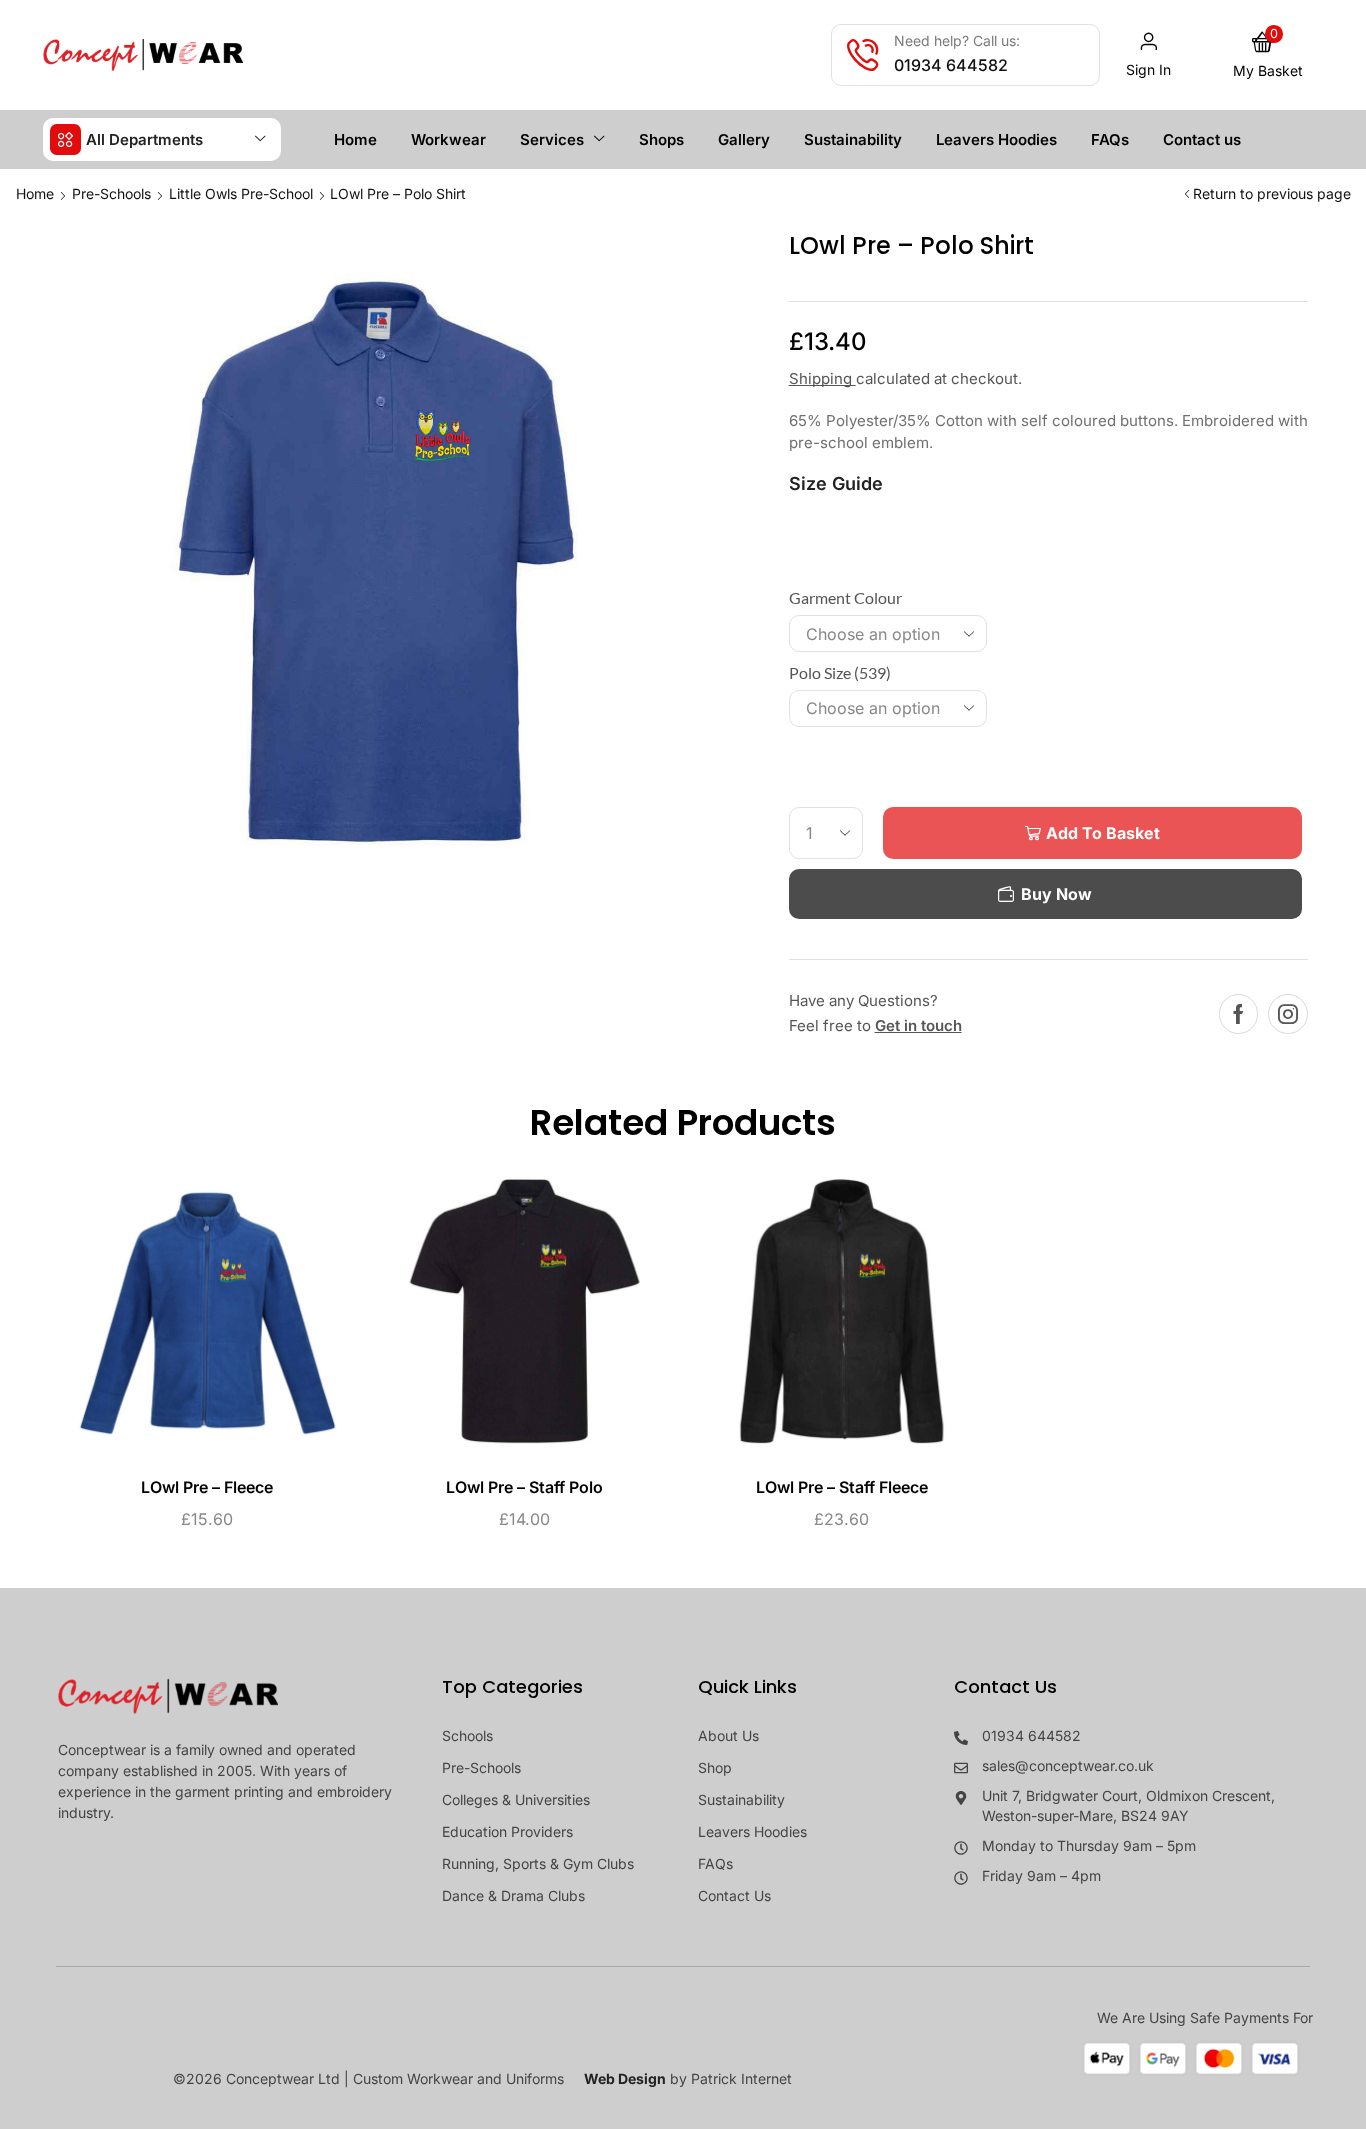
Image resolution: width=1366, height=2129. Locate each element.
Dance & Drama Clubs (513, 1895)
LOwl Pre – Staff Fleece (842, 1487)
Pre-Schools (111, 193)
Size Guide (836, 483)
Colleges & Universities (516, 1799)
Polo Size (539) (840, 672)
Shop (715, 1767)
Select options (186, 1319)
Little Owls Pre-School (241, 193)
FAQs (715, 1863)
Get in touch (918, 1025)
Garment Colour (845, 597)
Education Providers (507, 1831)
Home (35, 193)
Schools (467, 1735)
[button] (1149, 55)
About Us (728, 1735)
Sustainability (741, 1799)
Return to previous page (1272, 193)
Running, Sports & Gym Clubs (538, 1863)
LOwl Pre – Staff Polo (524, 1487)
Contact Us (734, 1895)
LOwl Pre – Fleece (207, 1487)
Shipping (822, 378)
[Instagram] (1288, 1014)
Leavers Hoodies (752, 1831)
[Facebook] (1238, 1014)
